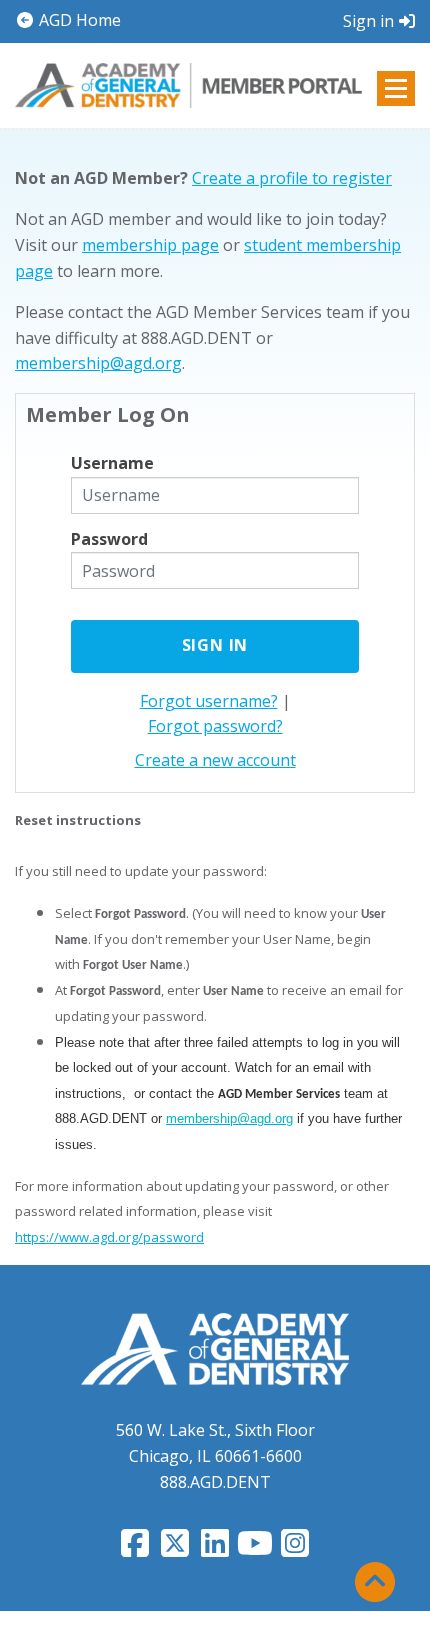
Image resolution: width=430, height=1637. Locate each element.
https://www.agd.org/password (109, 1237)
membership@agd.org (98, 363)
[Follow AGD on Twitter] (175, 1549)
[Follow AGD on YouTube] (255, 1549)
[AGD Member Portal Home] (188, 84)
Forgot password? (215, 726)
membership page (150, 245)
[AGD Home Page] (215, 1348)
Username (112, 463)
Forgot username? (209, 701)
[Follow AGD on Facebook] (135, 1549)
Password (109, 539)
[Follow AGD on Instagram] (295, 1549)
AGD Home (78, 20)
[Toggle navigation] (396, 88)
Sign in (368, 21)
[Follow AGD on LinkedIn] (215, 1549)
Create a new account (215, 760)
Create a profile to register (292, 178)
